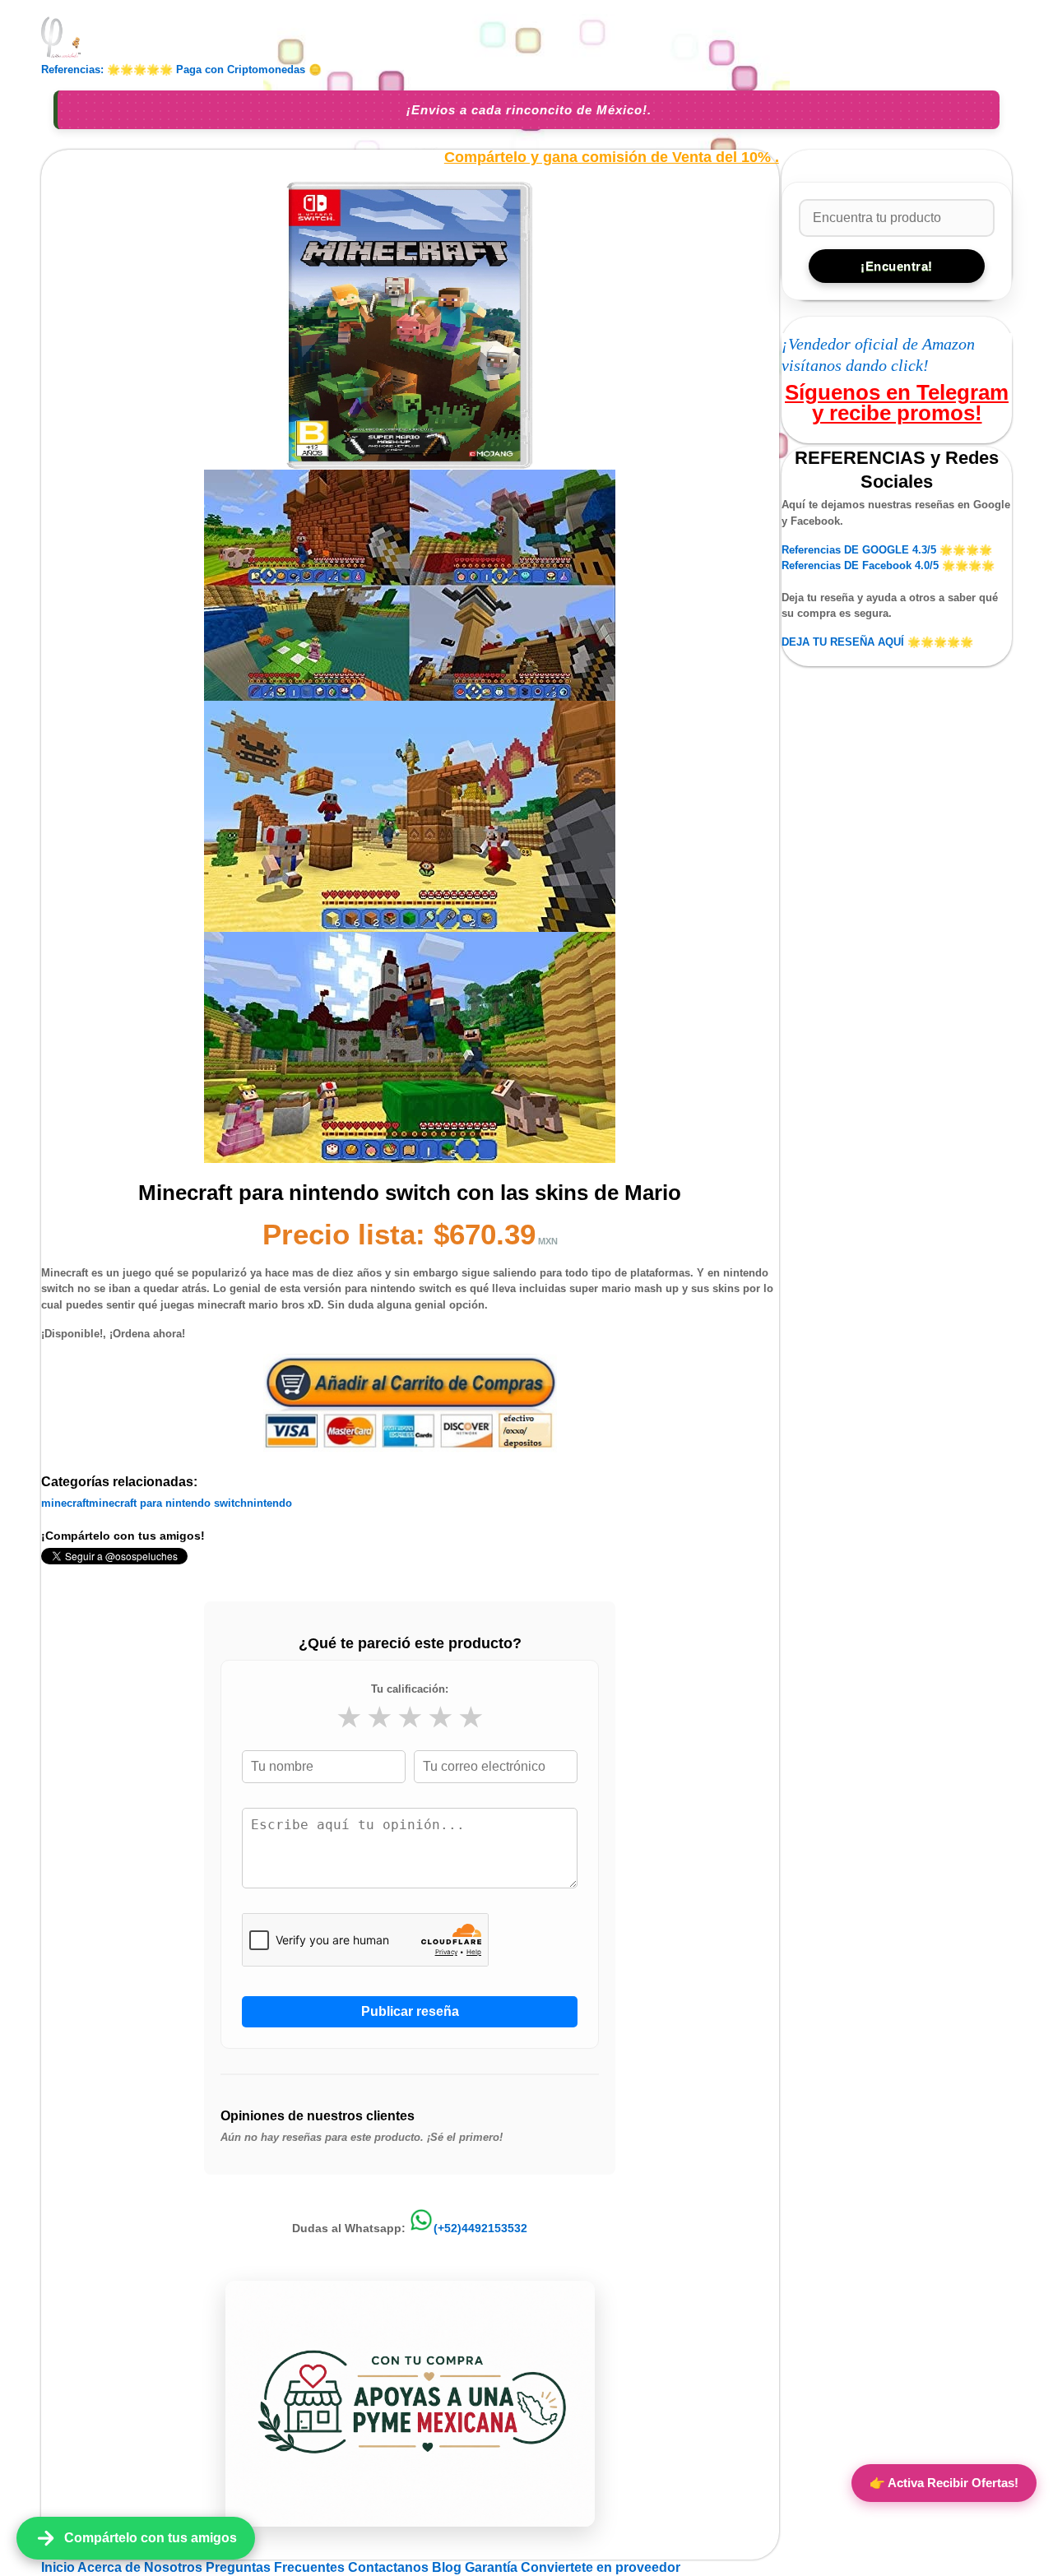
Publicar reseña (410, 2011)
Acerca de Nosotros (141, 2567)
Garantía (491, 2567)
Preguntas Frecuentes (277, 2567)
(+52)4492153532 (480, 2228)
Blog (448, 2567)
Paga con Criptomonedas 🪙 (249, 69)
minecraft (65, 1503)
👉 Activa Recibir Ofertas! (944, 2483)
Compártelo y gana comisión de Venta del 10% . (612, 158)
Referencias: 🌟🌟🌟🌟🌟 (107, 69)
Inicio (59, 2567)
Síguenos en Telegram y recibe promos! (897, 402)
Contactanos (390, 2567)
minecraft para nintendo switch (168, 1503)
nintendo (269, 1503)
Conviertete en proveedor (601, 2567)
